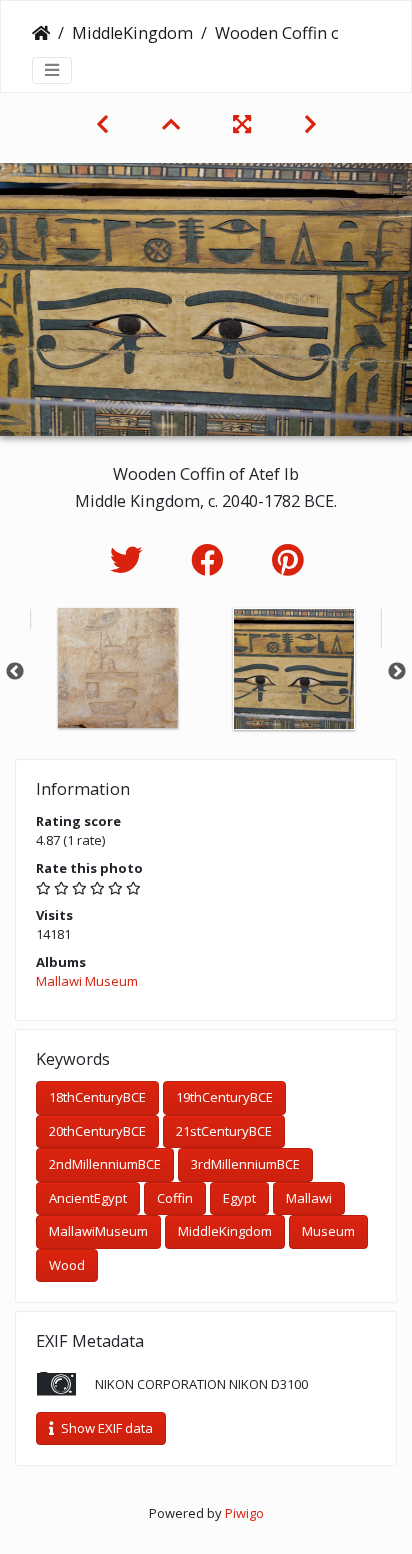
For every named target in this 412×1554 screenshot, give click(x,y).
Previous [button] (15, 672)
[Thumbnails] (173, 124)
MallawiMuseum (98, 1231)
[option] (118, 668)
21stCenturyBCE (224, 1131)
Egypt (239, 1198)
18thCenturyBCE (97, 1097)
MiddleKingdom (132, 33)
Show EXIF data (105, 1428)
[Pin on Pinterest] (287, 559)
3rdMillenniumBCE (245, 1164)
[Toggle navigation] (52, 70)
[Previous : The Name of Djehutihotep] (105, 124)
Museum (328, 1231)
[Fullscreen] (244, 124)
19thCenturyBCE (224, 1097)
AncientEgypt (88, 1198)
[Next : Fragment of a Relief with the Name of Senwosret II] (310, 124)
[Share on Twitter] (130, 559)
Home (41, 33)
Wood (67, 1265)
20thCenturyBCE (97, 1131)
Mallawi (309, 1198)
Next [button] (397, 672)
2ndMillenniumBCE (105, 1164)
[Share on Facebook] (211, 559)
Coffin (175, 1198)
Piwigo (244, 1513)
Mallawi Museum (87, 981)
